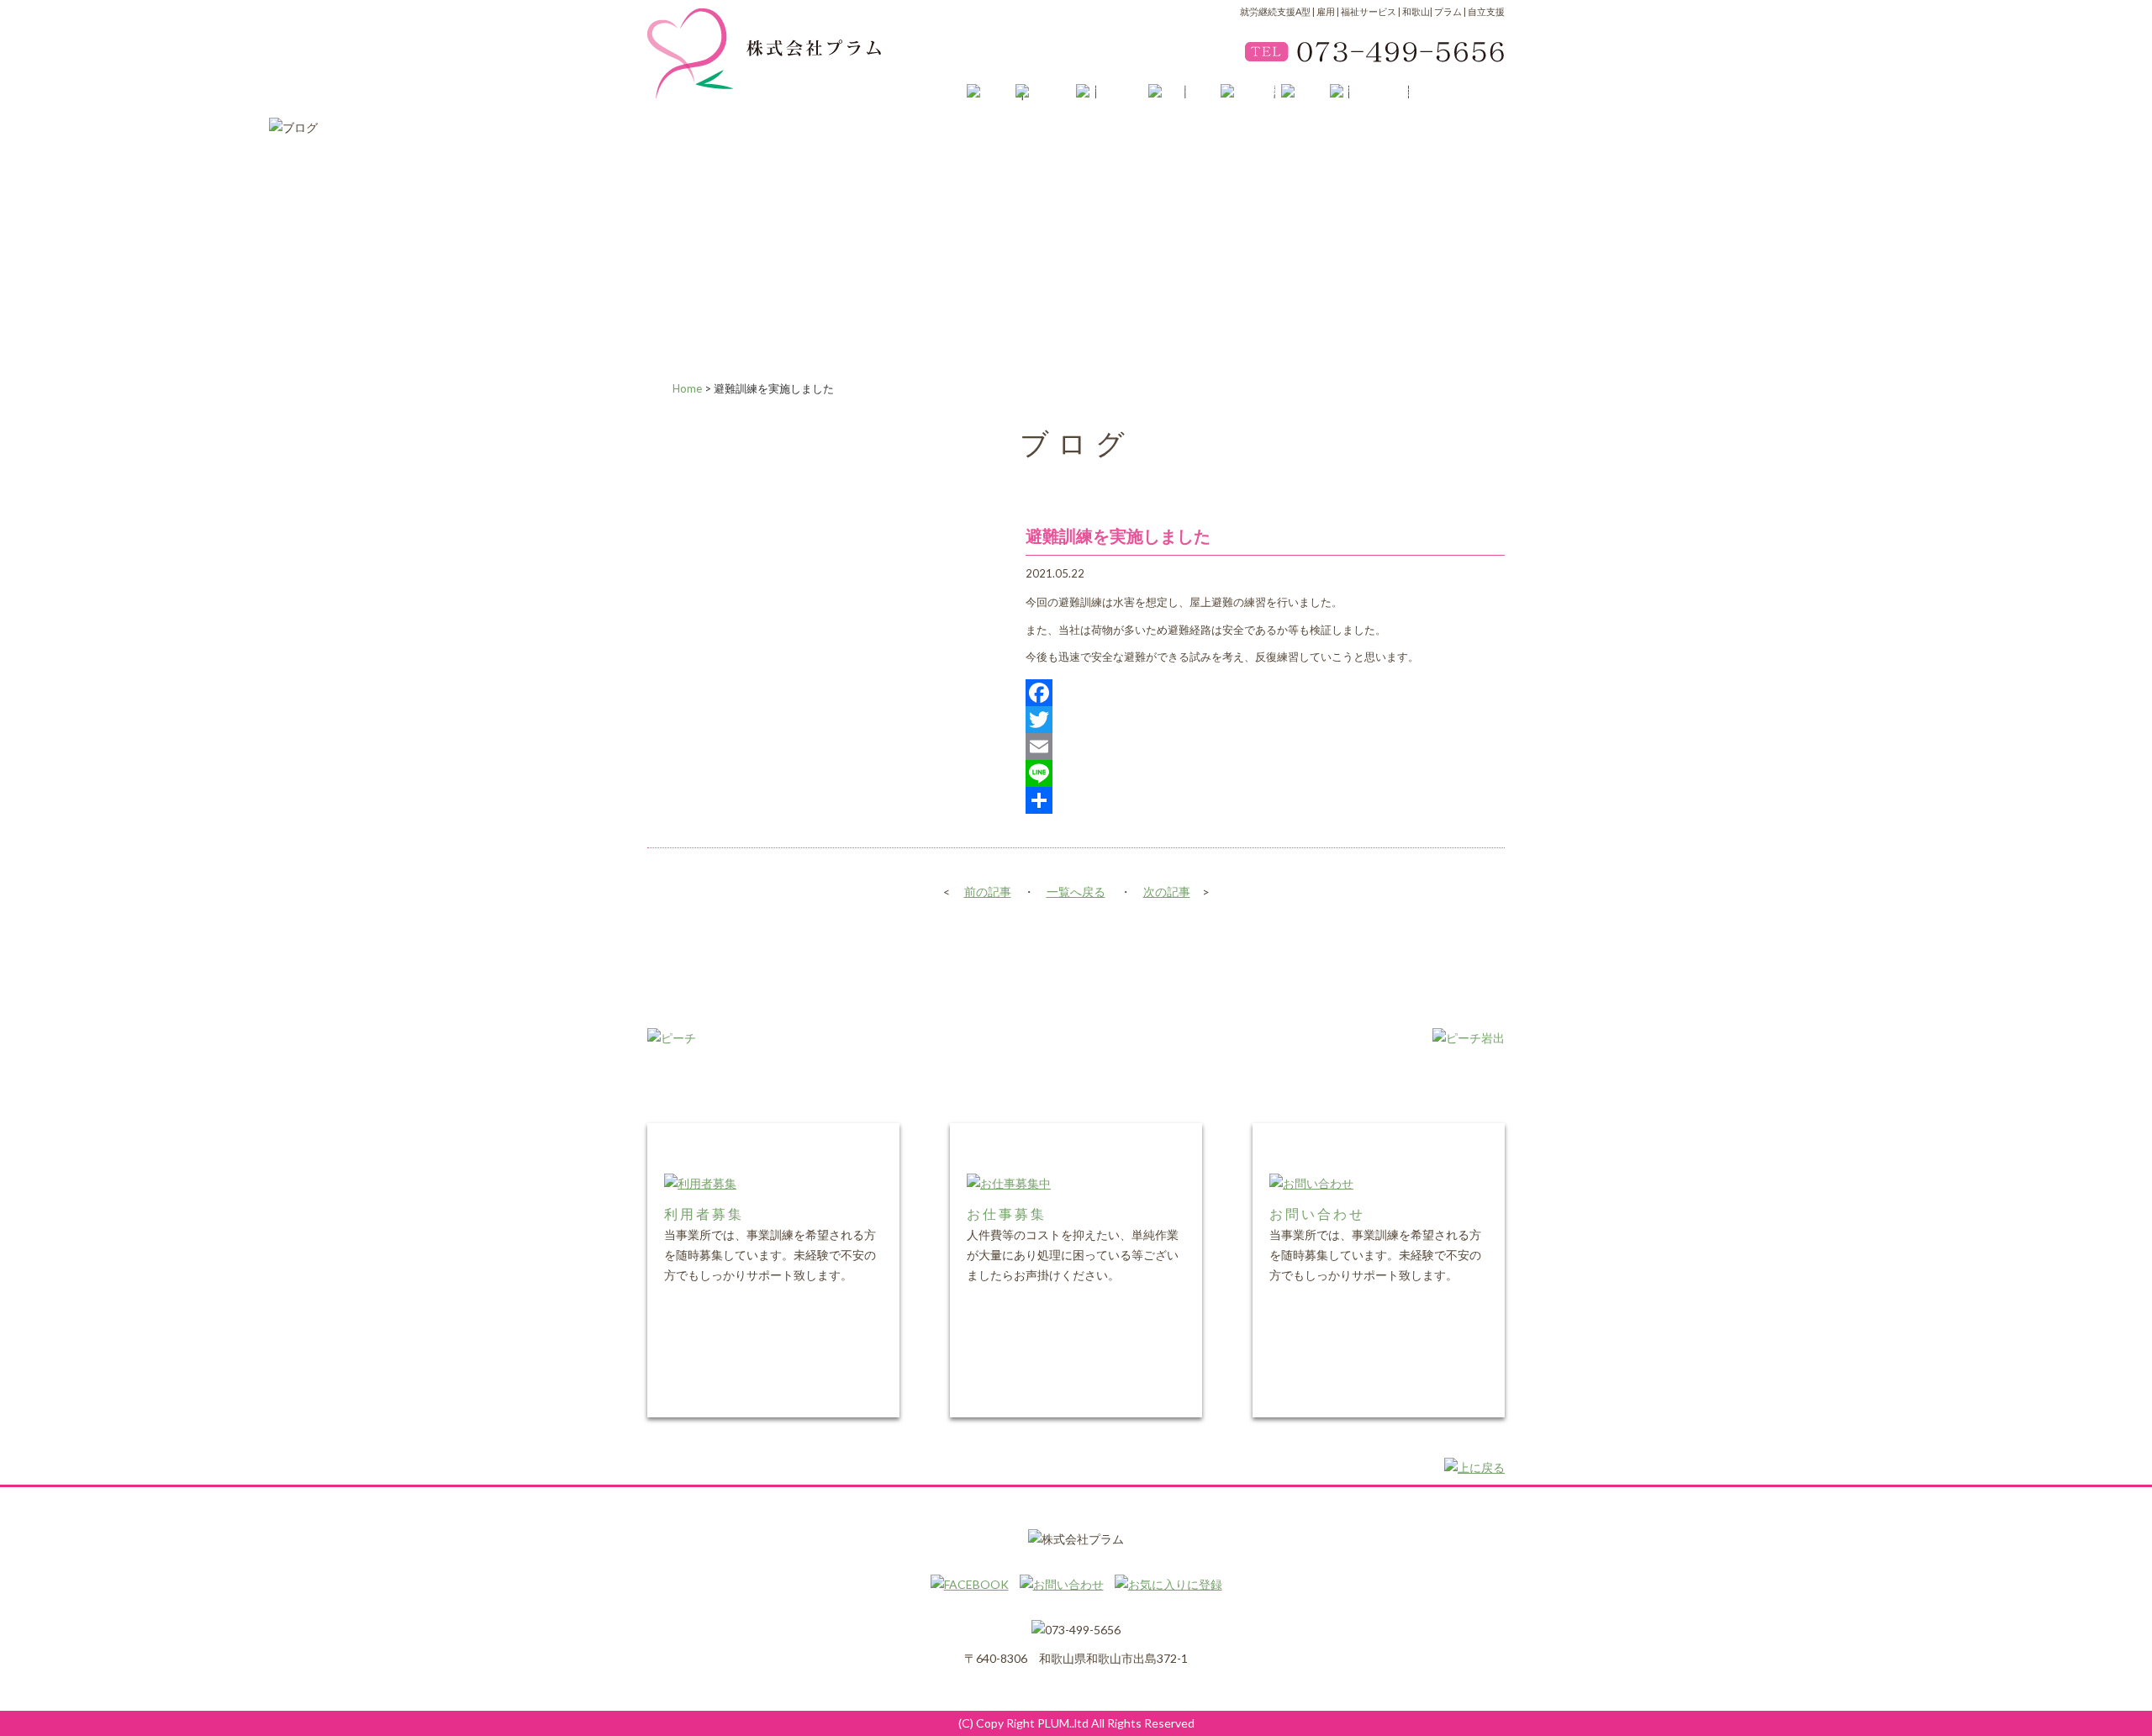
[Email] (1265, 747)
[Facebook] (1265, 693)
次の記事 (1167, 892)
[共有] (1265, 800)
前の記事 (988, 892)
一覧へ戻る (1076, 892)
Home (687, 388)
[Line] (1265, 773)
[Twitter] (1265, 720)
